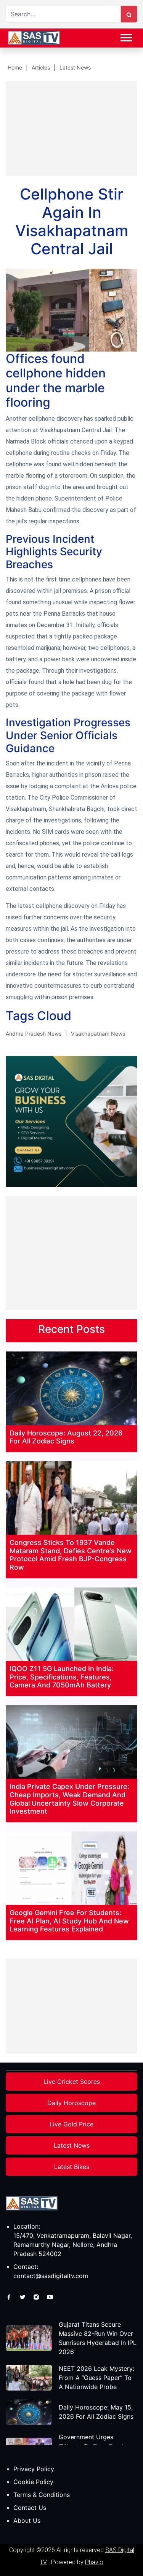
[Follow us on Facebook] (10, 2296)
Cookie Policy (33, 2482)
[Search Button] (129, 14)
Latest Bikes (72, 2167)
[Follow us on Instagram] (37, 2296)
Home (15, 67)
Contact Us (30, 2508)
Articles (41, 67)
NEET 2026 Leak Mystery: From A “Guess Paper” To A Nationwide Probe (96, 2378)
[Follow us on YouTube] (50, 2296)
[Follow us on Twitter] (23, 2296)
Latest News (75, 67)
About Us (27, 2521)
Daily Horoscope (71, 2103)
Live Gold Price (71, 2124)
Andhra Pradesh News (34, 1034)
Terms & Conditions (42, 2495)
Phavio (94, 2562)
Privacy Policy (34, 2469)
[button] (126, 36)
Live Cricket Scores (72, 2082)
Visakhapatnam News (98, 1034)
